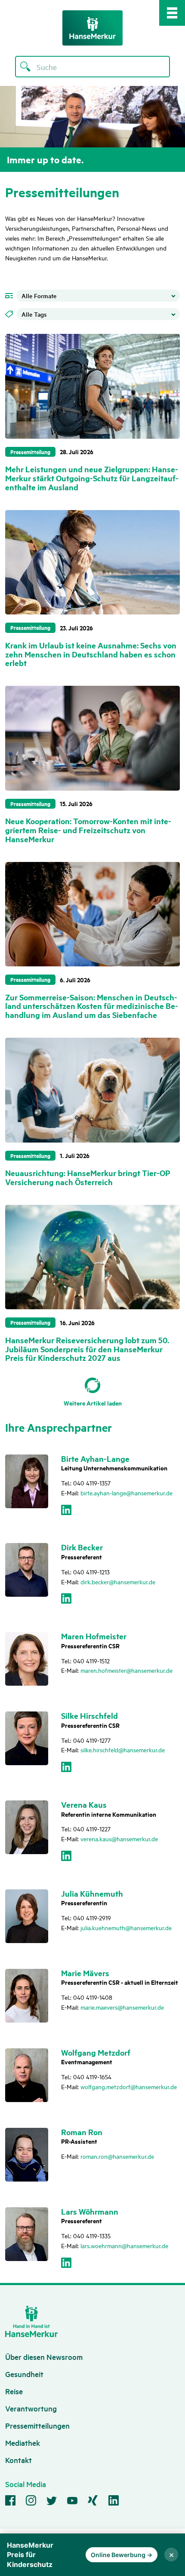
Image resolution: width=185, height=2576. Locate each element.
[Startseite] (92, 28)
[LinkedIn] (66, 1512)
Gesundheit (24, 2374)
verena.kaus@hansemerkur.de (119, 1838)
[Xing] (93, 2502)
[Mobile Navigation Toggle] (172, 13)
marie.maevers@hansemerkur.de (122, 2007)
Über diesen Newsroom (44, 2357)
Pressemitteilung (30, 452)
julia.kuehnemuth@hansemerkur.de (126, 1927)
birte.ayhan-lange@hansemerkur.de (126, 1493)
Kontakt (18, 2460)
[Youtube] (72, 2502)
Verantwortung (31, 2408)
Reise (14, 2391)
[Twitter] (52, 2502)
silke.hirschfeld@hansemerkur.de (123, 1749)
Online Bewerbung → (122, 2555)
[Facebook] (10, 2502)
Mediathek (23, 2443)
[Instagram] (31, 2502)
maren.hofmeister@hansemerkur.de (126, 1670)
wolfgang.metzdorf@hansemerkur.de (129, 2086)
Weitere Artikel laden (93, 1403)
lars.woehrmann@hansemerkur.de (124, 2245)
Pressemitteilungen (37, 2425)
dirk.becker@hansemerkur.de (118, 1581)
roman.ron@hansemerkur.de (117, 2156)
